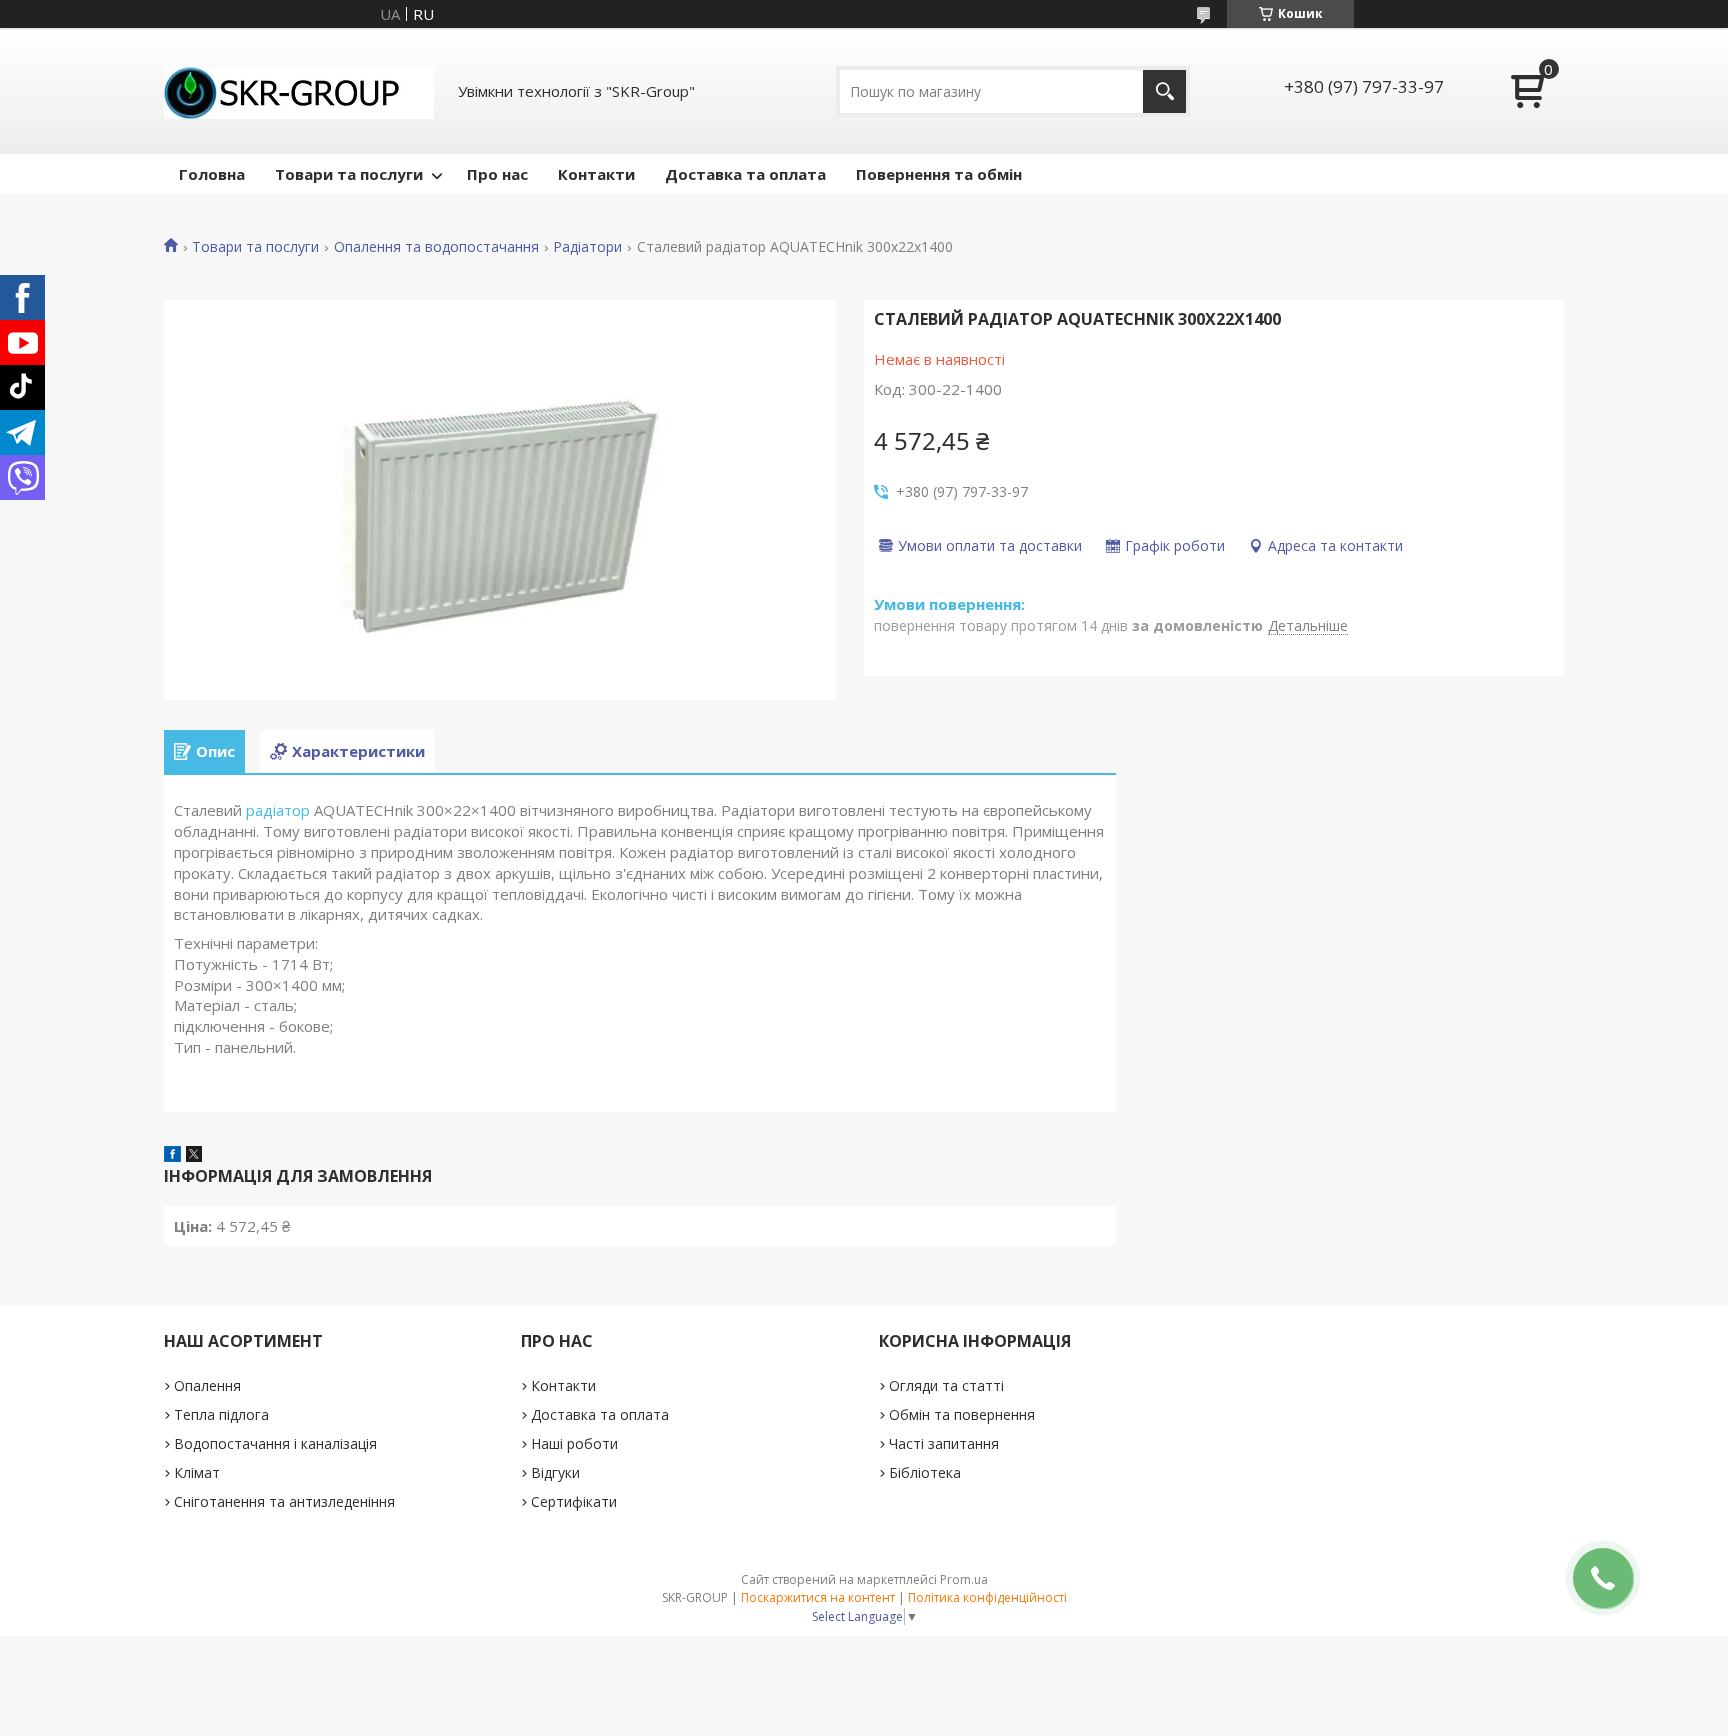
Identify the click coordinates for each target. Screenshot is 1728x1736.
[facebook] (172, 1156)
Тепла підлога (221, 1414)
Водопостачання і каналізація (275, 1443)
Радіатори (587, 247)
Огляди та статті (946, 1385)
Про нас (497, 174)
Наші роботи (574, 1443)
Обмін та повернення (962, 1414)
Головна (212, 174)
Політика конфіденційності (987, 1597)
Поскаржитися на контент (818, 1597)
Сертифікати (574, 1501)
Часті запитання (944, 1443)
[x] (194, 1156)
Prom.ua (964, 1579)
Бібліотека (925, 1472)
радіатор (278, 810)
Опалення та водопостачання (436, 247)
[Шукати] (1164, 91)
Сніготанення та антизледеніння (284, 1501)
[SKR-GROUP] (299, 91)
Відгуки (555, 1472)
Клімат (197, 1472)
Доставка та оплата (745, 174)
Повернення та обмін (939, 174)
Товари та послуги (349, 174)
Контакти (596, 174)
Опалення (207, 1385)
